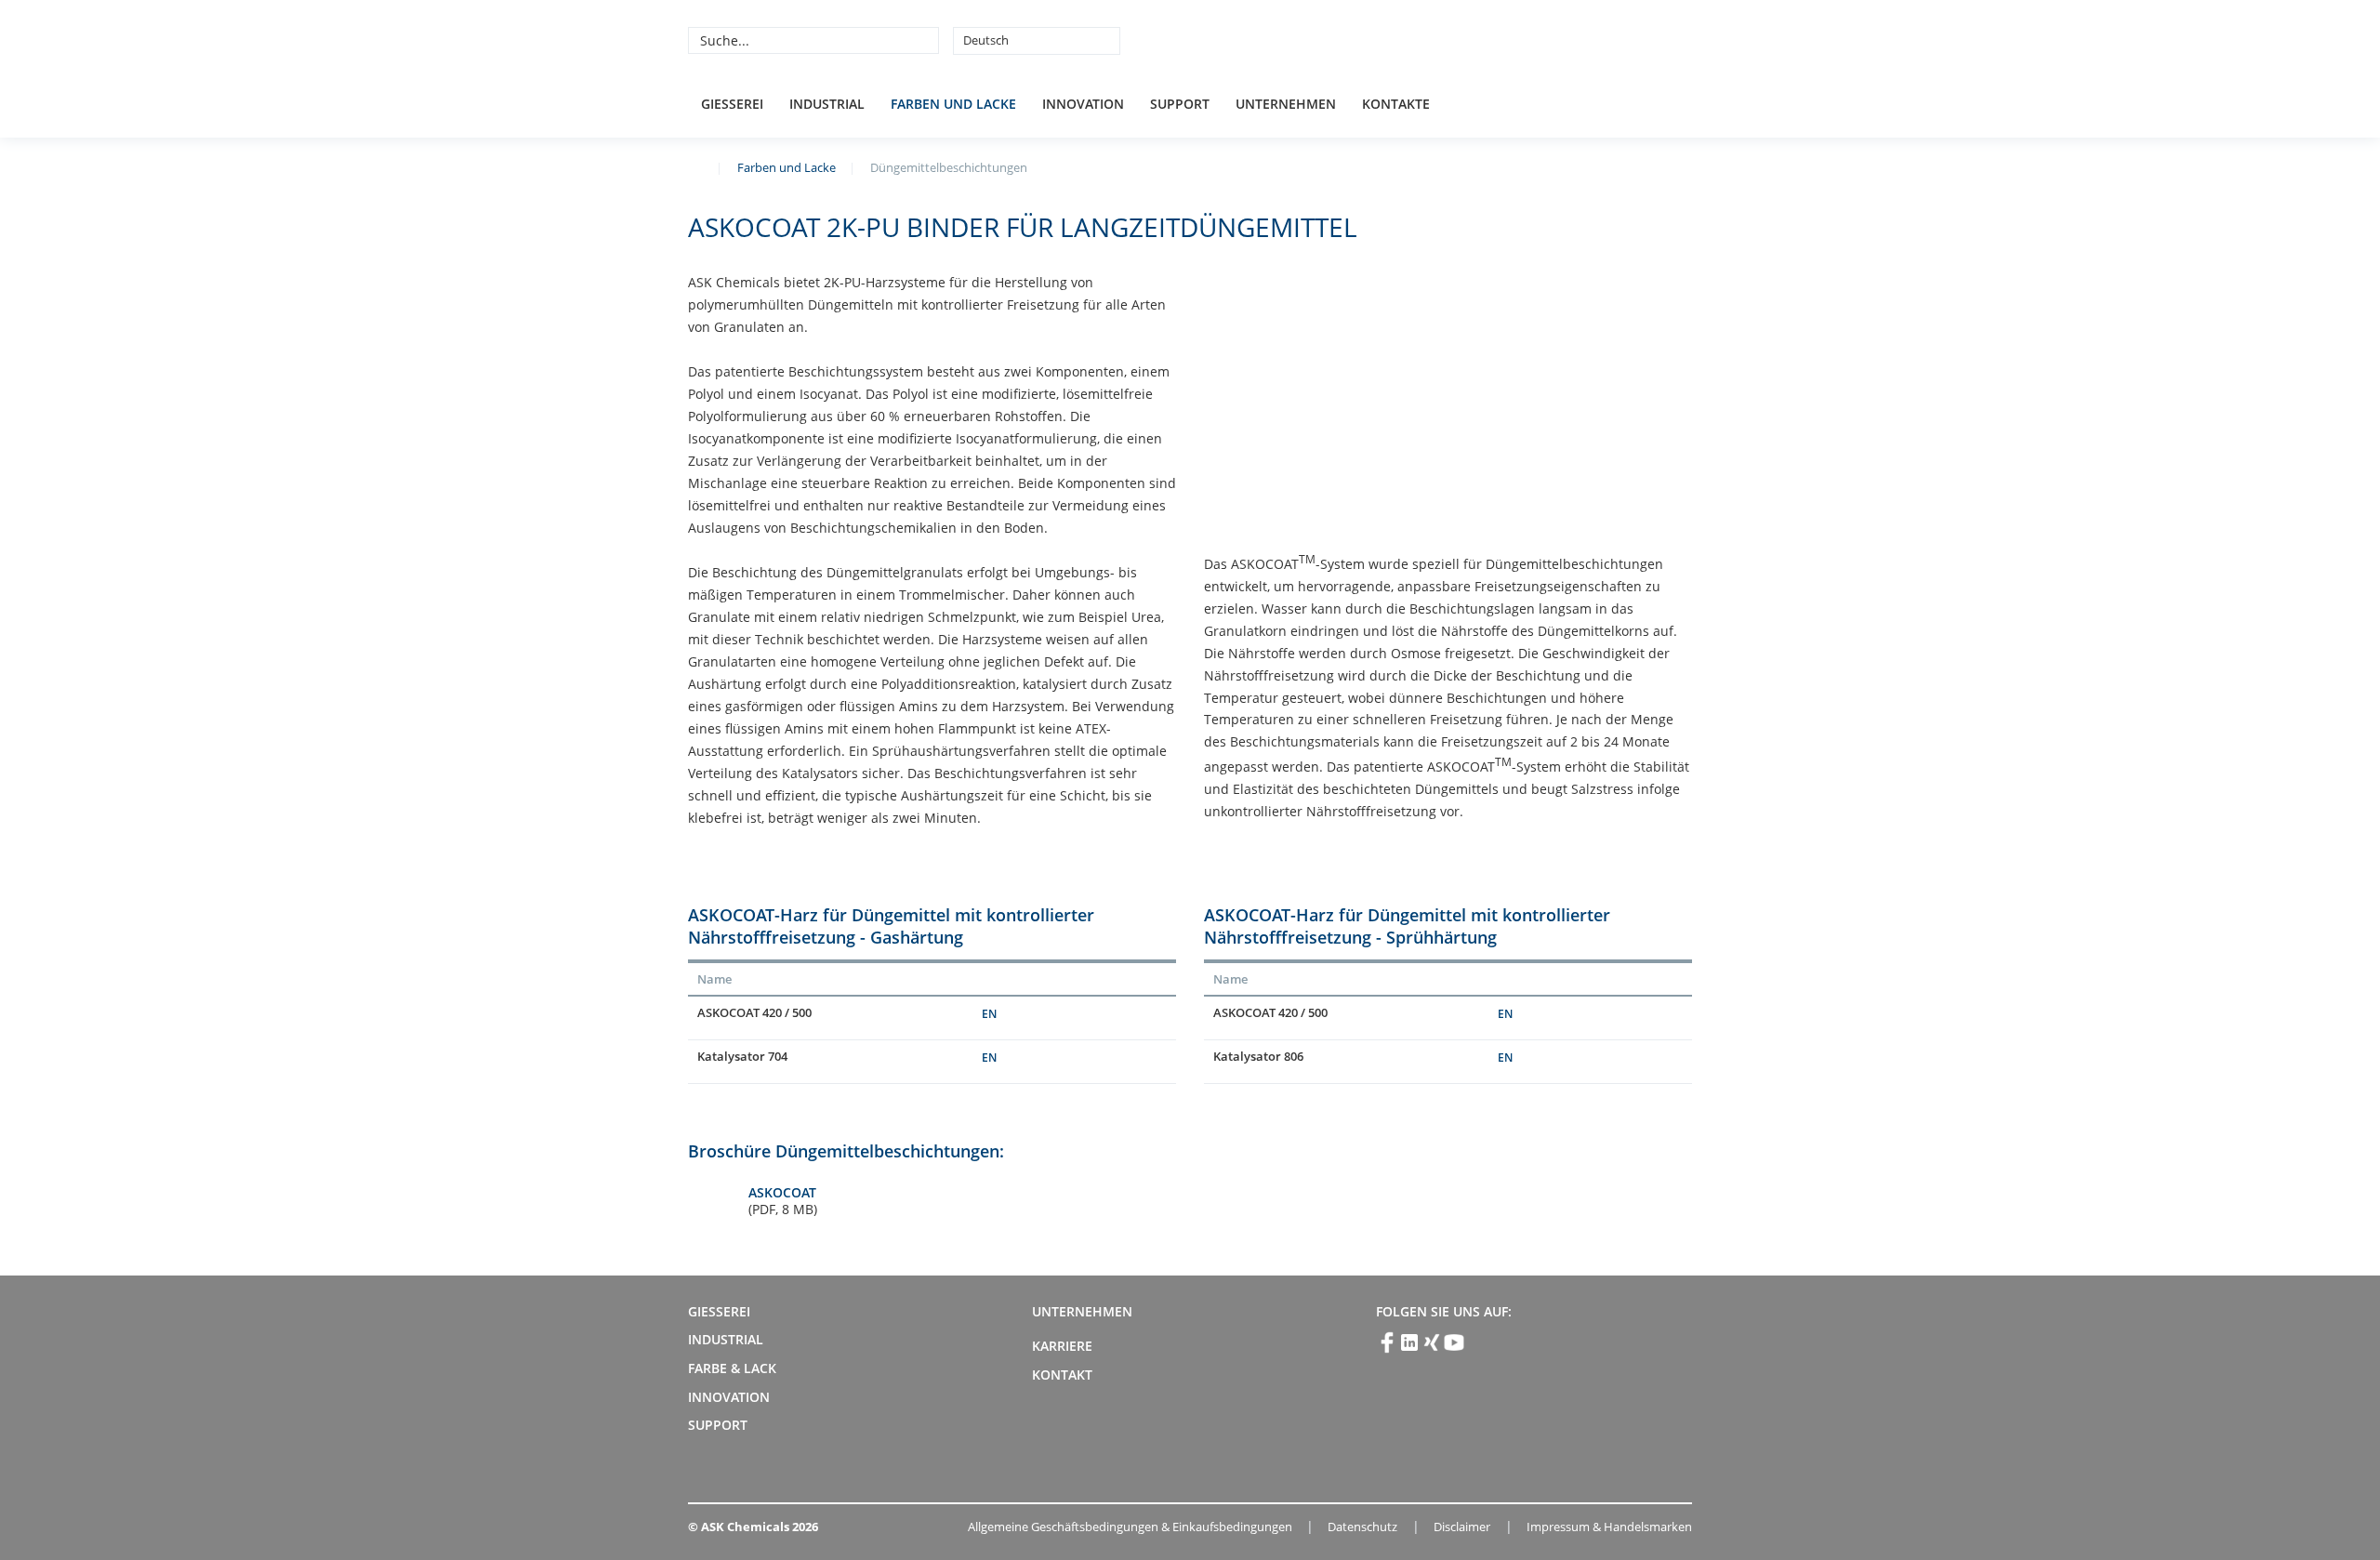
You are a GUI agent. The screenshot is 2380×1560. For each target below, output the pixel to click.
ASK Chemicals (1554, 40)
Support (1180, 104)
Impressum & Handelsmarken (1609, 1527)
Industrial (827, 104)
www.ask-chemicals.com (695, 166)
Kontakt (1062, 1375)
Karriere (1062, 1346)
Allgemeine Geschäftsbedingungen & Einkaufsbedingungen (1130, 1527)
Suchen (922, 40)
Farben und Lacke (953, 104)
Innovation (1083, 104)
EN (989, 1014)
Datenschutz (1362, 1527)
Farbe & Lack (732, 1368)
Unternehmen (1286, 104)
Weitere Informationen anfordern (1097, 1018)
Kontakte (1396, 104)
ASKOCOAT (783, 1201)
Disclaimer (1462, 1527)
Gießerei (732, 104)
